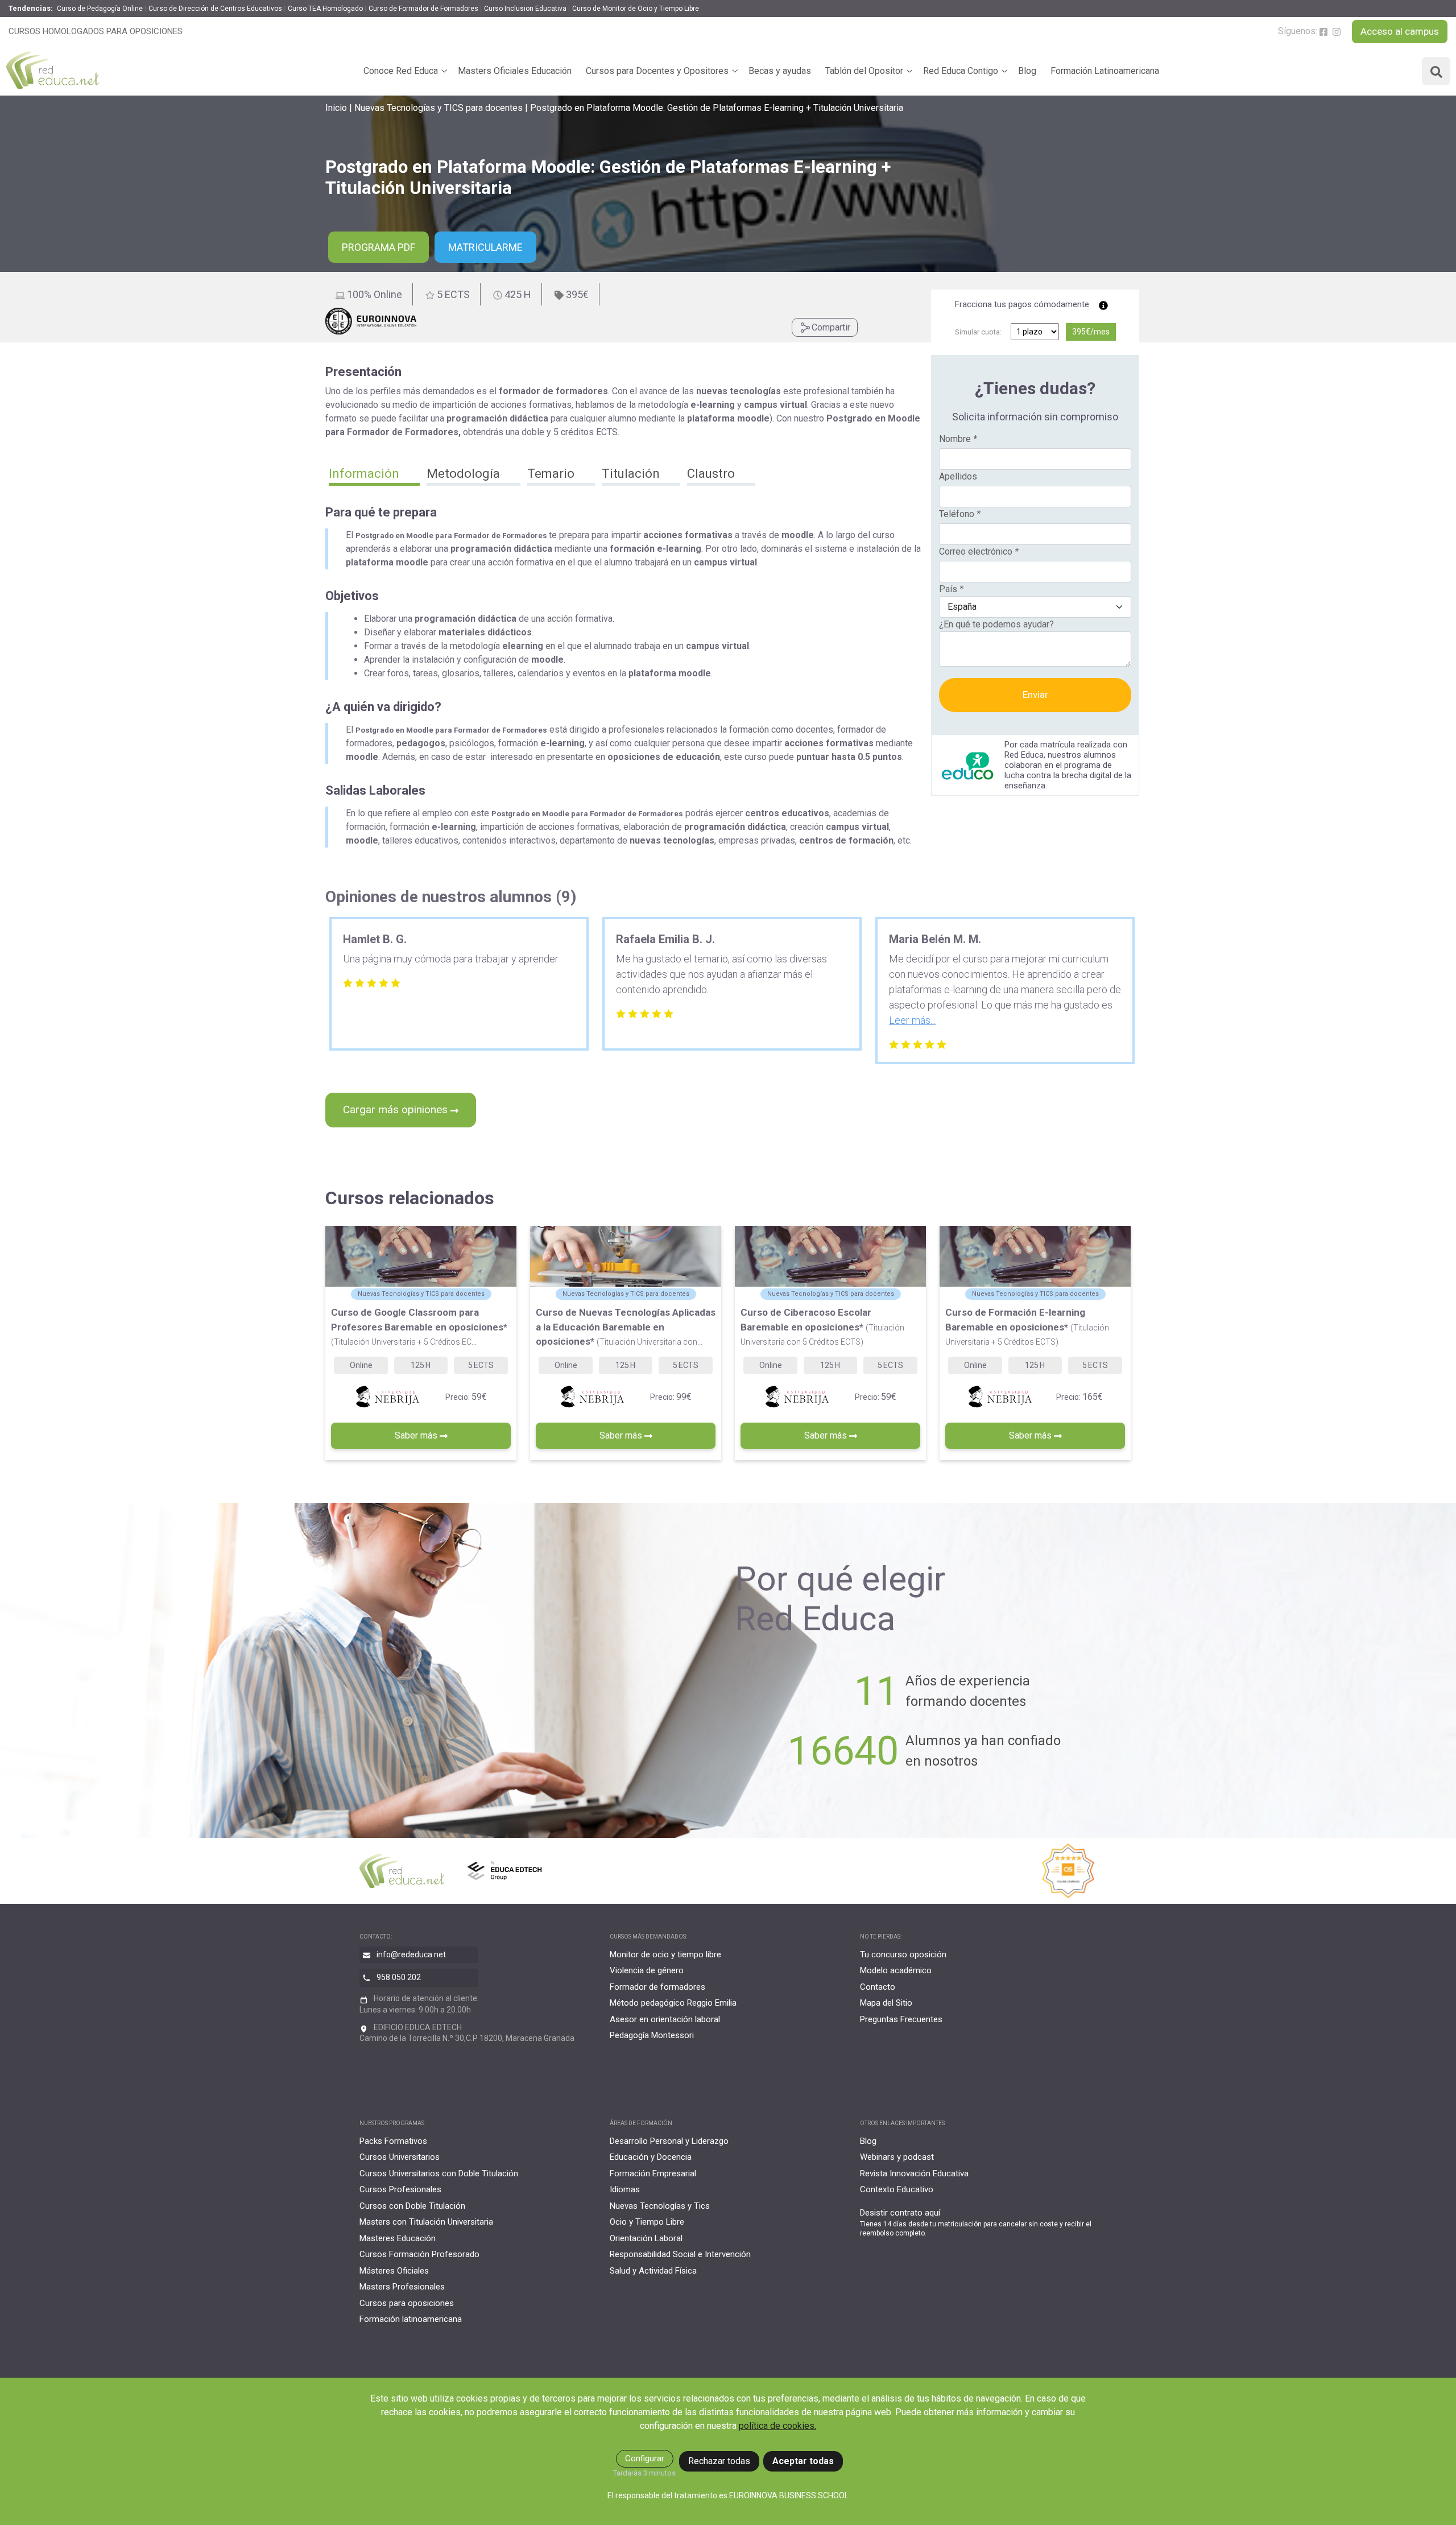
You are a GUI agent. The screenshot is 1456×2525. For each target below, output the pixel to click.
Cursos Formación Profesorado (419, 2254)
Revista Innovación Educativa (914, 2173)
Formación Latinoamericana (1105, 71)
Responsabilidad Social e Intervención (680, 2254)
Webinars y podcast (897, 2157)
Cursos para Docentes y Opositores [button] (657, 71)
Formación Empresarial (653, 2173)
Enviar (1035, 695)
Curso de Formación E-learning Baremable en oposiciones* (1027, 1326)
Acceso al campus (1400, 31)
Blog (1027, 71)
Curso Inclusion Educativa (525, 9)
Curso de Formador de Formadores (423, 9)
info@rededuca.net (411, 1954)
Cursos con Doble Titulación (412, 2206)
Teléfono (960, 514)
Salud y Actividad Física (653, 2271)
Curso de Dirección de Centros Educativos (215, 9)
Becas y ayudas (780, 71)
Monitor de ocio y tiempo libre (665, 1954)
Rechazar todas (719, 2461)
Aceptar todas (803, 2461)
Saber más (417, 1435)
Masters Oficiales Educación (515, 71)
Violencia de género (647, 1970)
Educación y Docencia (651, 2157)
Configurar (645, 2458)
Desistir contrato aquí (900, 2213)
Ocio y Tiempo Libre (647, 2222)
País (951, 589)
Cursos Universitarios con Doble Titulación (439, 2173)
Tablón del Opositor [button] (864, 71)
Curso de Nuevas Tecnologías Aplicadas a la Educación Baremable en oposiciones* (626, 1327)
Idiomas (625, 2189)
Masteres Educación (398, 2238)
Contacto (878, 1987)
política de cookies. (777, 2426)
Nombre (958, 439)
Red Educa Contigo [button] (961, 71)
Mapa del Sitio (886, 2003)
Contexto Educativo (897, 2189)
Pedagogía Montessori (652, 2035)
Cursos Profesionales (400, 2189)
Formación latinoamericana (411, 2319)
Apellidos (958, 476)
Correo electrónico (979, 551)
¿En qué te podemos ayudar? (996, 624)
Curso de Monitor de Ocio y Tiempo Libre (636, 9)
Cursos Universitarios (400, 2157)
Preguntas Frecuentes (901, 2019)
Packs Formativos (393, 2141)
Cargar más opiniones (397, 1109)
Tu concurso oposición (903, 1954)
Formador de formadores (657, 1987)
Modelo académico (896, 1970)
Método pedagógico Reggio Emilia (673, 2003)
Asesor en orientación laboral (665, 2019)
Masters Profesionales (402, 2287)
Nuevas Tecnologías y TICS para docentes (439, 108)
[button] (374, 475)
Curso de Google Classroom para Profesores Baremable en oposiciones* (419, 1326)
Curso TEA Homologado (325, 9)
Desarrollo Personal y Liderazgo (669, 2141)
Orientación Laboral (646, 2238)
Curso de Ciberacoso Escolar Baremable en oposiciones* (822, 1326)
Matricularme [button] (485, 247)
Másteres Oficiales (394, 2271)
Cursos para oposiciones (407, 2303)
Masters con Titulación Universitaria (426, 2222)
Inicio (336, 108)
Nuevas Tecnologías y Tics (660, 2206)
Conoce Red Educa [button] (401, 71)
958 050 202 (399, 1977)
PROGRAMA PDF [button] (379, 247)
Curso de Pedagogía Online (100, 9)
